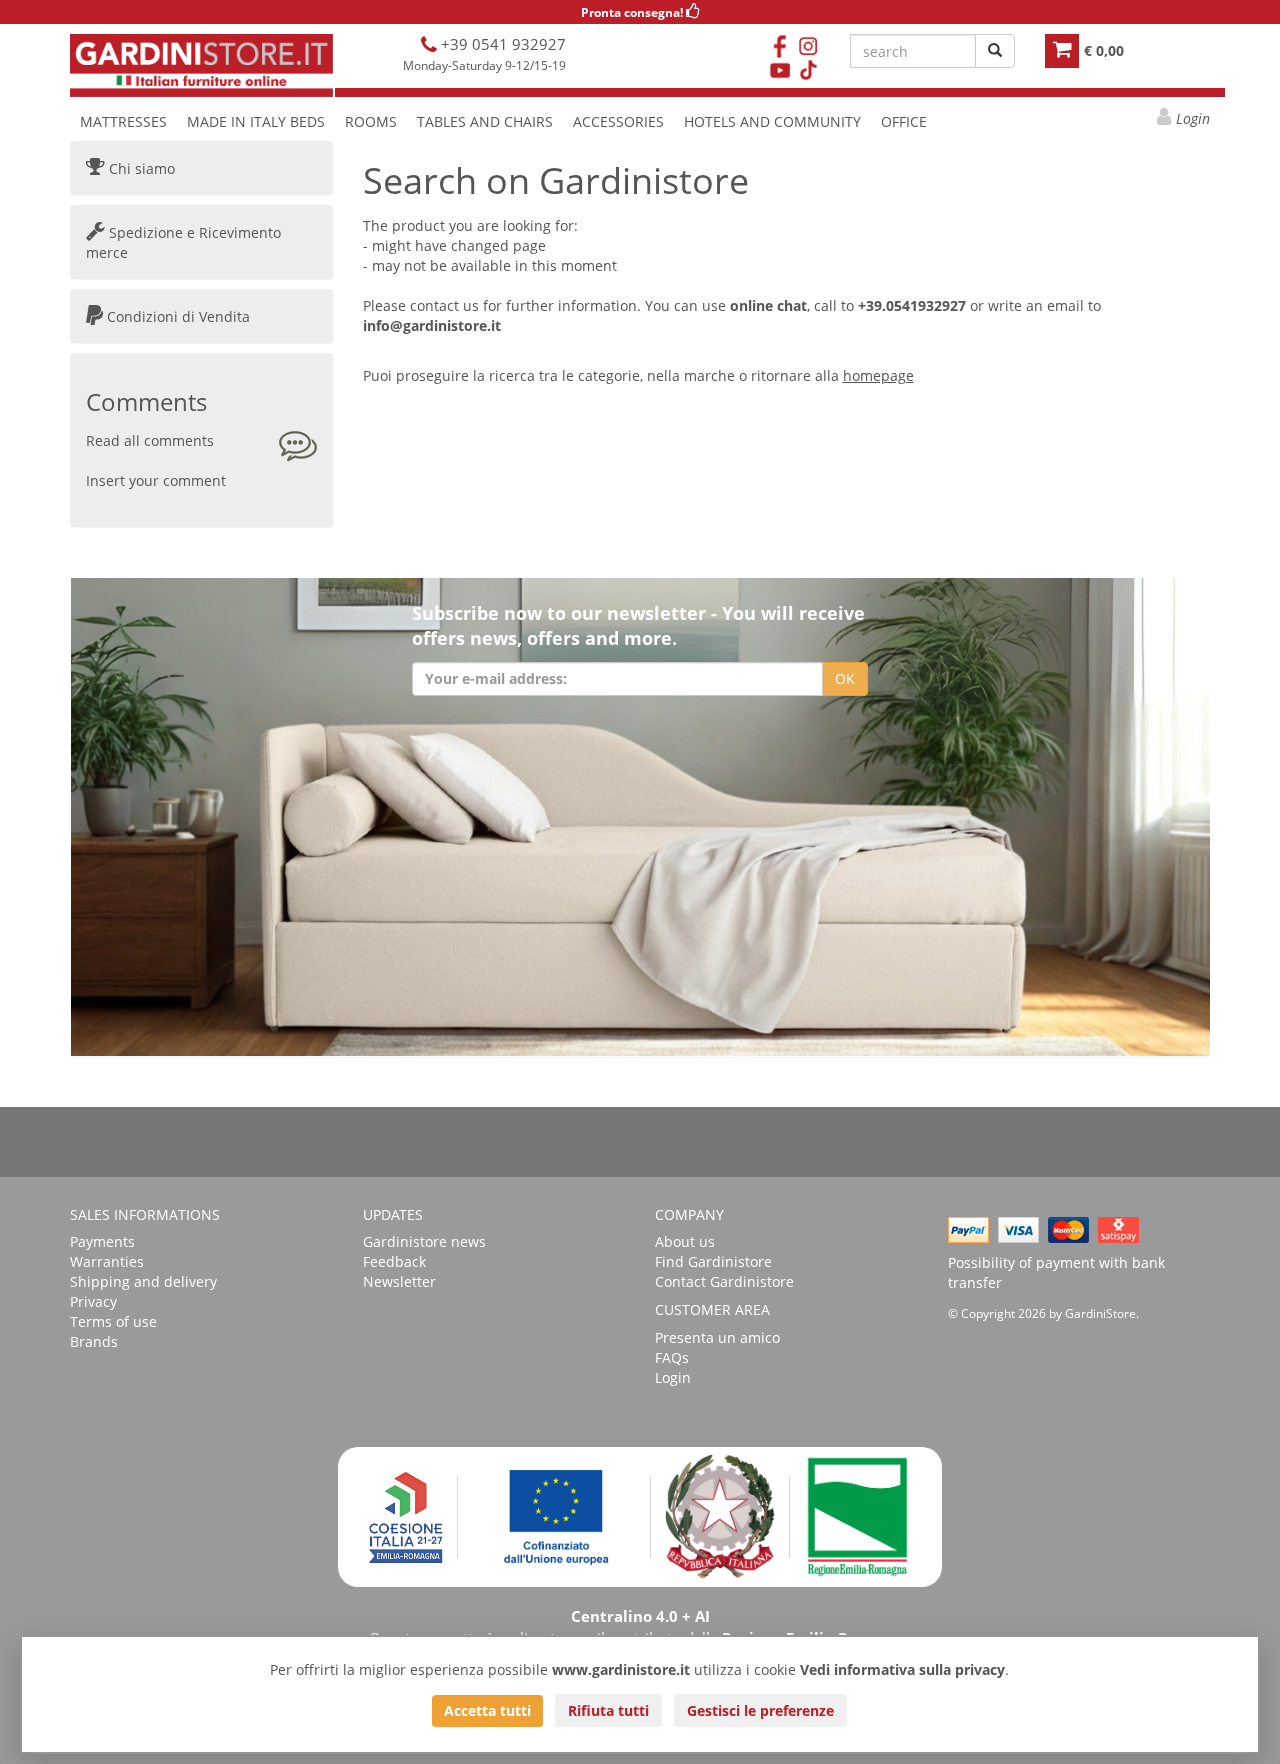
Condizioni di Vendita (176, 316)
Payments (102, 1241)
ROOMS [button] (371, 121)
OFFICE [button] (904, 121)
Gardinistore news (424, 1241)
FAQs (672, 1357)
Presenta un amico (717, 1337)
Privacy (93, 1301)
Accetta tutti (487, 1710)
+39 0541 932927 (501, 44)
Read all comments (150, 440)
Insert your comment (156, 480)
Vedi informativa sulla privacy (902, 1669)
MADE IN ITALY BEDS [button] (256, 121)
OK (845, 678)
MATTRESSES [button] (123, 121)
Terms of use (113, 1321)
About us (685, 1241)
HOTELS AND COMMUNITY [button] (772, 121)
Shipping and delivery (143, 1281)
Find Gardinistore (713, 1261)
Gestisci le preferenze (760, 1710)
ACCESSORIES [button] (618, 121)
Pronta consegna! (633, 12)
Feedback (394, 1261)
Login (1193, 118)
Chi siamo (140, 168)
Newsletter (399, 1281)
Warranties (107, 1261)
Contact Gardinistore (724, 1281)
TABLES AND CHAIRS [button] (485, 121)
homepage (878, 375)
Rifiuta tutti (608, 1710)
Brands (94, 1341)
